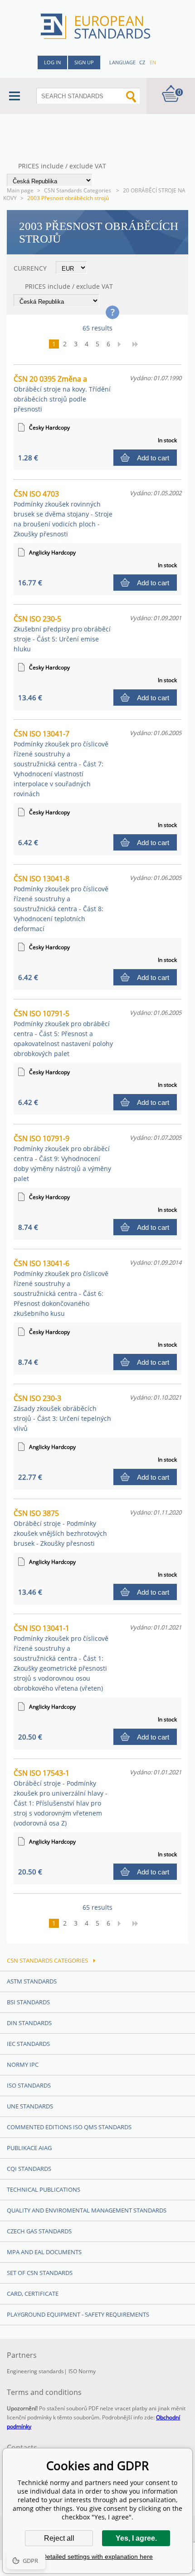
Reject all (59, 2538)
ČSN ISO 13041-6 (61, 1288)
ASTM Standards (32, 1981)
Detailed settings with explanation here (97, 2557)
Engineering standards (35, 2371)
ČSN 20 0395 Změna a (62, 394)
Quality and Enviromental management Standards (87, 2210)
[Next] (122, 344)
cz (142, 62)
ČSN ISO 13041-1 (61, 1658)
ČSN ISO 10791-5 (63, 1033)
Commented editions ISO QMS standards (69, 2127)
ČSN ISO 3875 (60, 1528)
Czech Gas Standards (39, 2231)
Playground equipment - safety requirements (78, 2314)
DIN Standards (29, 2023)
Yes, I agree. (136, 2538)
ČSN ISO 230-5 (62, 633)
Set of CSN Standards (40, 2273)
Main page (20, 190)
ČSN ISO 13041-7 (61, 763)
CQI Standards (29, 2169)
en (153, 62)
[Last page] (138, 344)
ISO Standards (29, 2085)
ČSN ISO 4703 (63, 514)
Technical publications (44, 2189)
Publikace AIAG (29, 2148)
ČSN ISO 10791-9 (62, 1158)
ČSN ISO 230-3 (62, 1413)
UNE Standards (30, 2106)
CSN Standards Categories (78, 190)
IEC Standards (28, 2044)
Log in (52, 62)
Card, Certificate (33, 2294)
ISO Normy (82, 2371)
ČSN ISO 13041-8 (61, 903)
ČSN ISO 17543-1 (61, 1798)
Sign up (84, 62)
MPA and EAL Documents (44, 2252)
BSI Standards (28, 2002)
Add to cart (153, 458)
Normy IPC (23, 2065)
